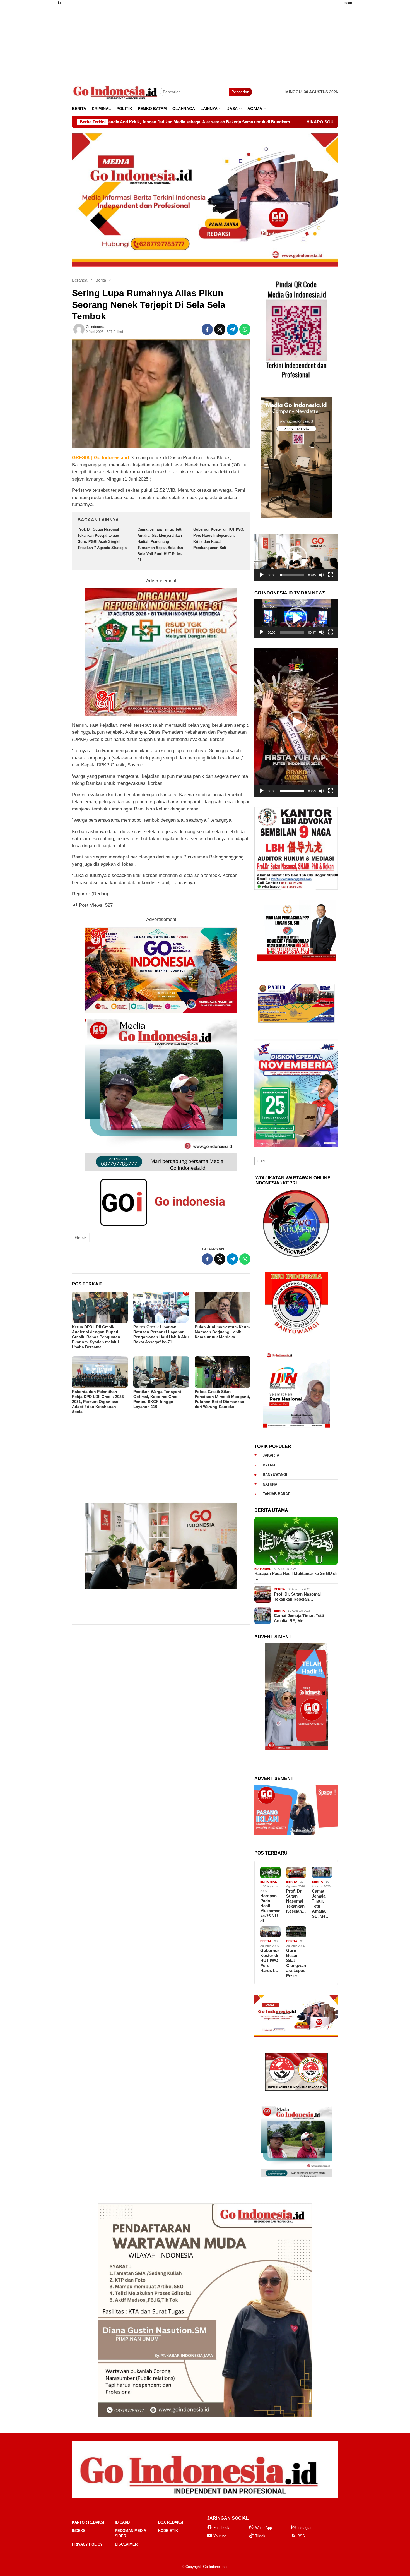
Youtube (220, 2536)
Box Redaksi (171, 2522)
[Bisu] (322, 575)
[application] (296, 557)
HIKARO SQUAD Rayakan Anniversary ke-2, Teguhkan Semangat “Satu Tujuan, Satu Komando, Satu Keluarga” (233, 122)
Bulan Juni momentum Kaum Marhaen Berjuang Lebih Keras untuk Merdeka (222, 1332)
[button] (296, 557)
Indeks (79, 2531)
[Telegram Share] (232, 329)
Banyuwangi (275, 1475)
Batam (269, 1465)
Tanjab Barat (276, 1494)
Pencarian (240, 92)
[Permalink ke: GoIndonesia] (79, 329)
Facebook (221, 2528)
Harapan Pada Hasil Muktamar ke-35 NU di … (296, 1576)
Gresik (81, 1237)
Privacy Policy (87, 2544)
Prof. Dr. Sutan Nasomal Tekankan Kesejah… (297, 1597)
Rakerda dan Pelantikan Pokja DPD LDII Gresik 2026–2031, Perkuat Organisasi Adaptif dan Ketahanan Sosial (99, 1402)
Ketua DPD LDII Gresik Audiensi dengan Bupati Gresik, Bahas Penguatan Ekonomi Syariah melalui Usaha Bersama (96, 1337)
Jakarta (271, 1455)
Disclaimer (126, 2544)
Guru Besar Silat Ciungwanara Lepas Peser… (296, 1963)
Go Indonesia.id (216, 2567)
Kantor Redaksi (88, 2522)
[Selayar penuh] (331, 575)
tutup (62, 3)
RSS (301, 2536)
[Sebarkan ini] (207, 329)
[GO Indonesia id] (116, 92)
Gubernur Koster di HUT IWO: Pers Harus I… (270, 1960)
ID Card (122, 2522)
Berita (279, 1589)
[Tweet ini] (220, 329)
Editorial (263, 1569)
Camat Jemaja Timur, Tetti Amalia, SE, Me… (299, 1618)
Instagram (305, 2528)
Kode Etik (168, 2531)
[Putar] (262, 575)
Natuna (270, 1484)
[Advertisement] (45, 93)
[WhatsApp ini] (245, 329)
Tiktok (260, 2536)
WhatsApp (264, 2528)
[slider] (292, 575)
